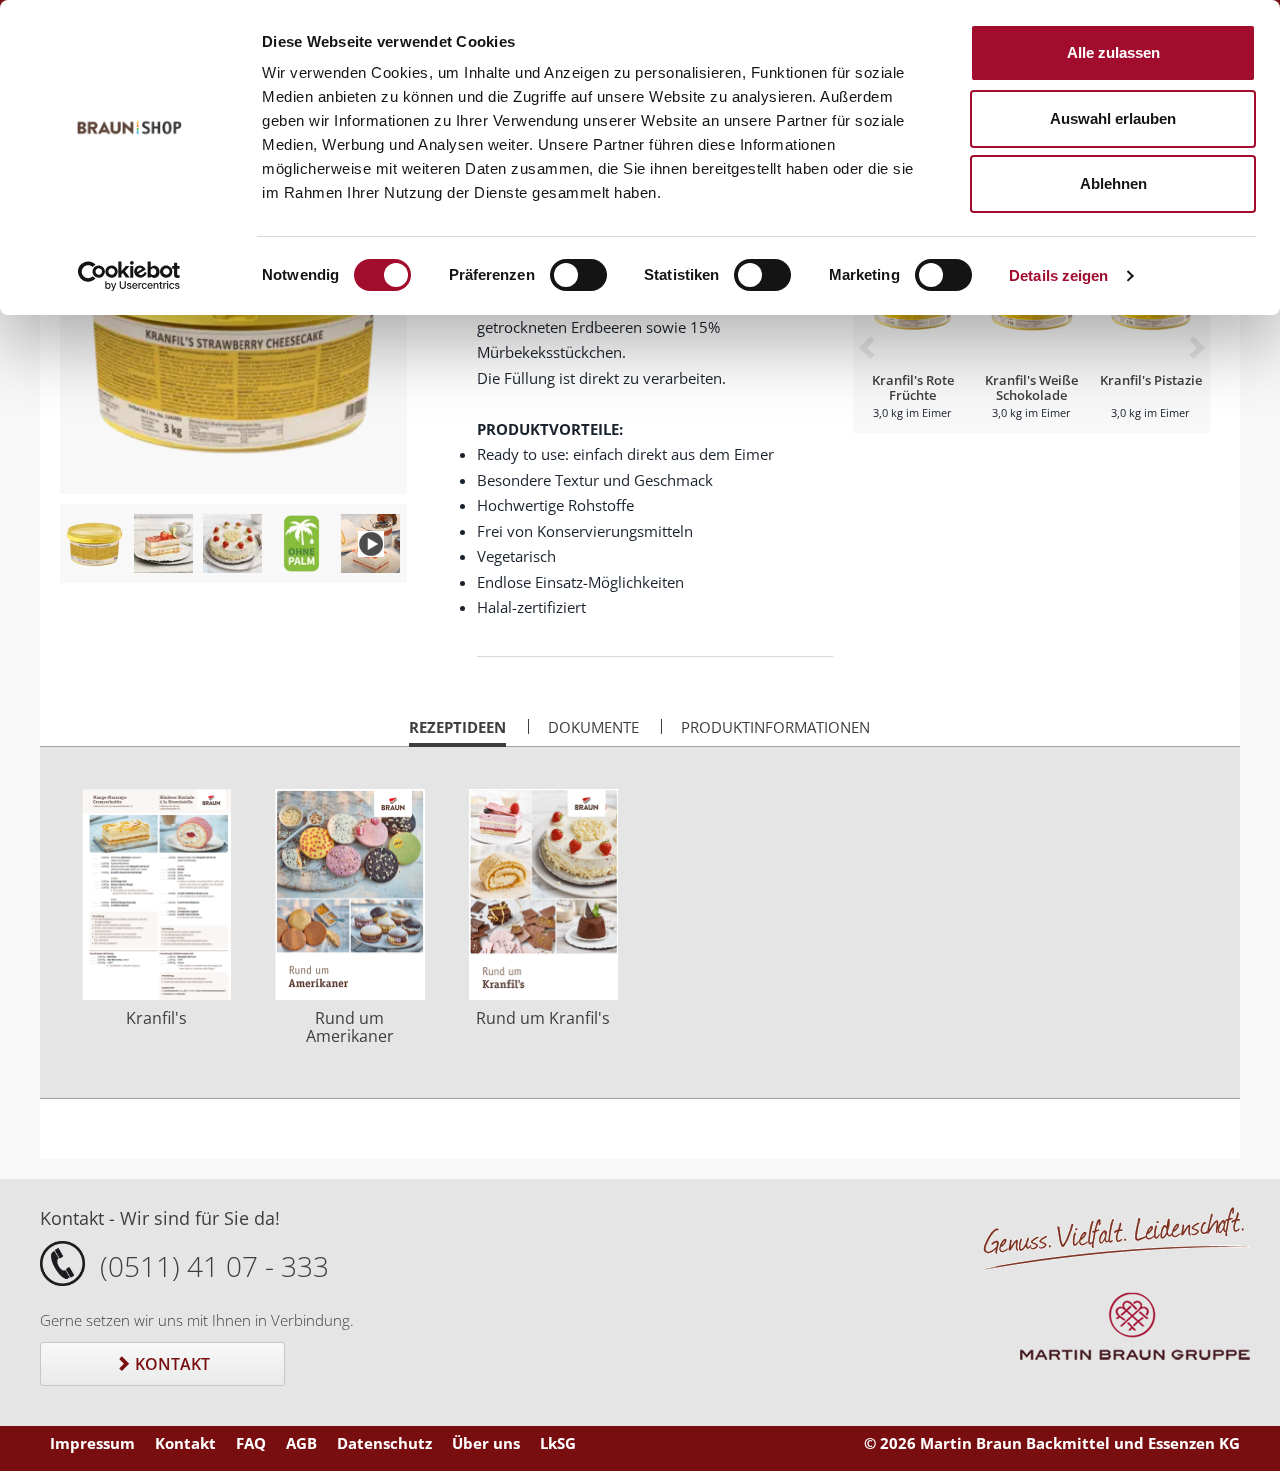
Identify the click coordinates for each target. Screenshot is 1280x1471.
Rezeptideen (457, 732)
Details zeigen (1058, 275)
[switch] (578, 275)
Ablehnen (1113, 183)
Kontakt (170, 1364)
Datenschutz (384, 1443)
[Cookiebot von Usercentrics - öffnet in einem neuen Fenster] (129, 276)
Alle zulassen (1113, 52)
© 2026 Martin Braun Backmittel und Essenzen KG (1052, 1443)
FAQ (251, 1443)
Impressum (92, 1443)
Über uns (486, 1443)
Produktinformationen (775, 727)
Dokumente (593, 727)
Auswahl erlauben (1113, 118)
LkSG (558, 1443)
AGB (301, 1443)
